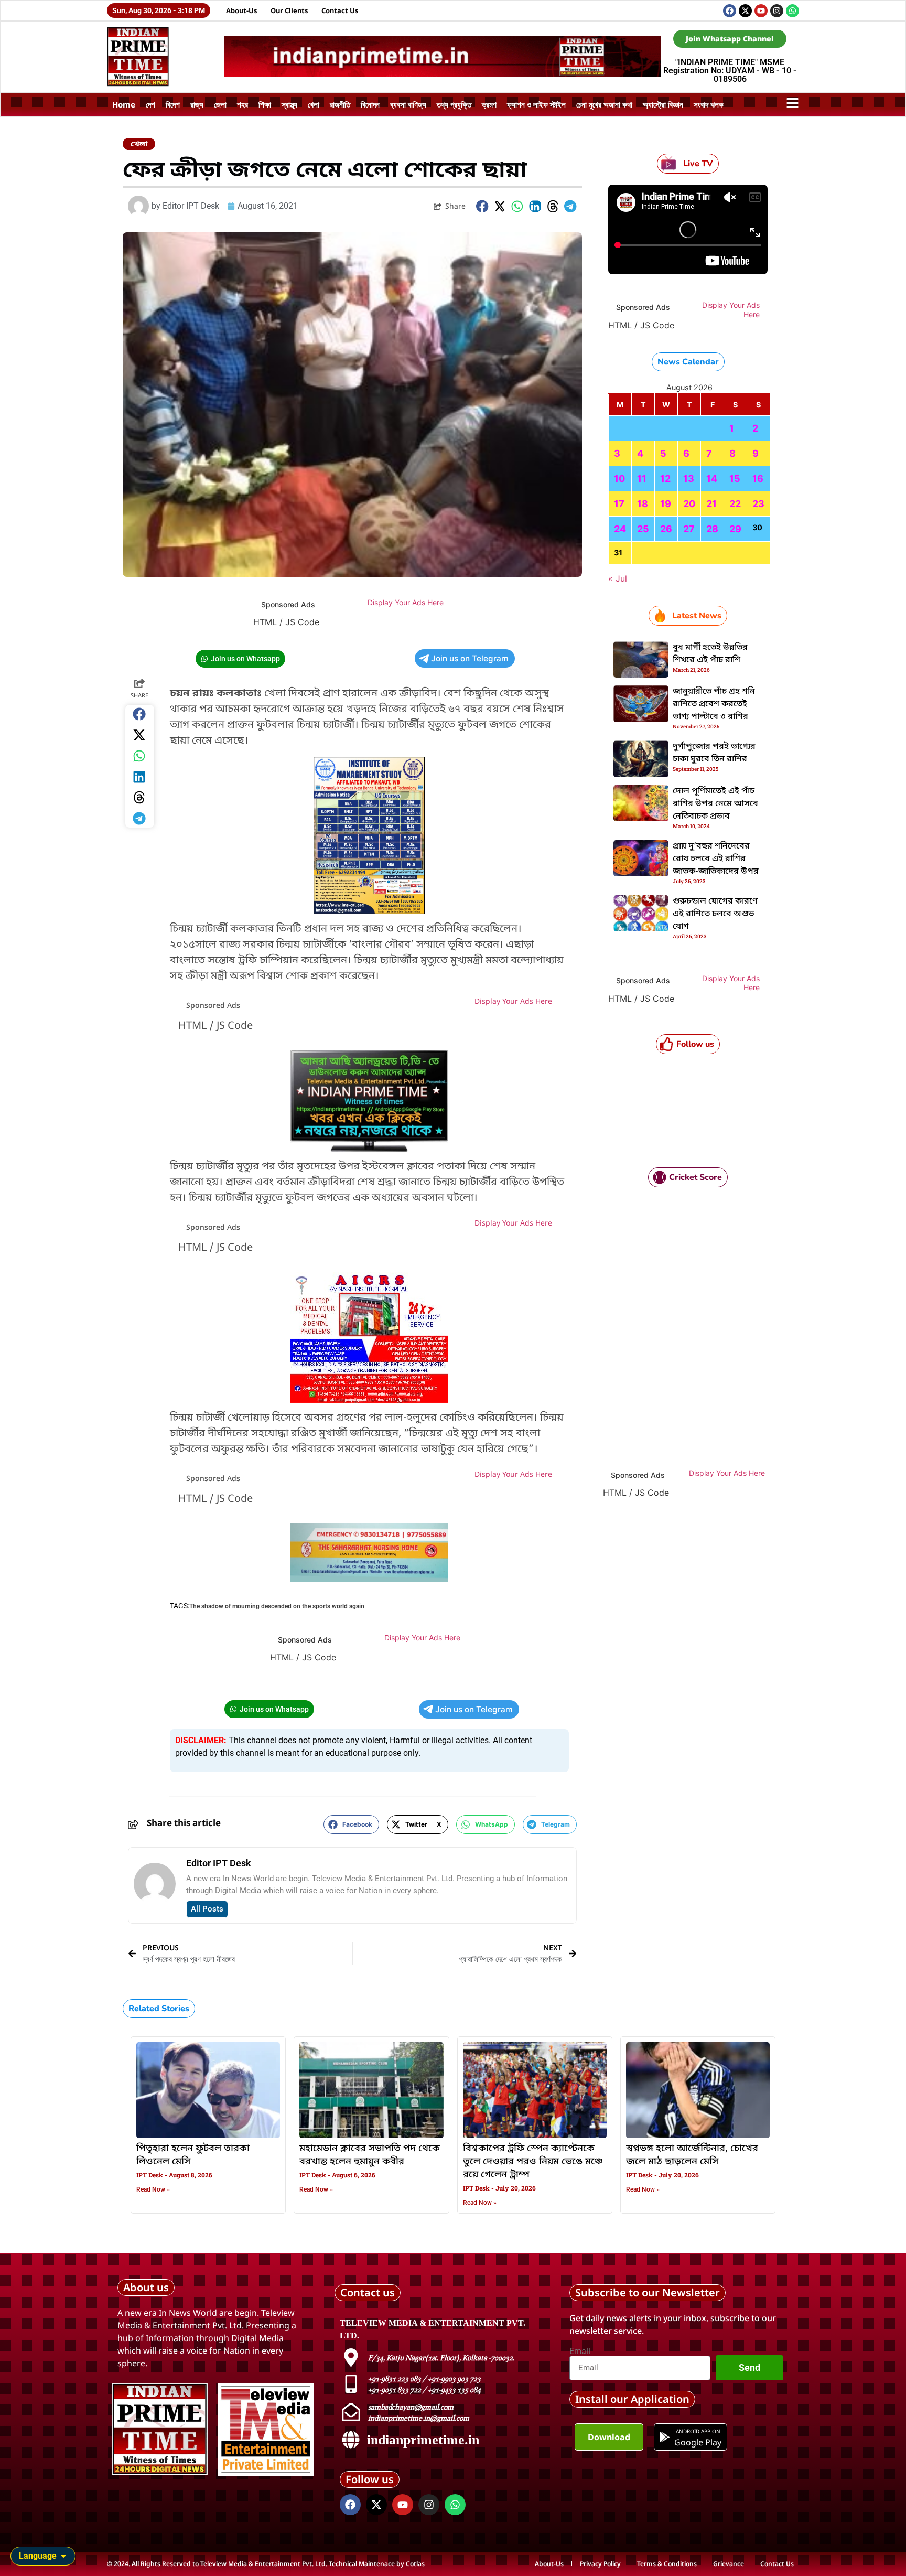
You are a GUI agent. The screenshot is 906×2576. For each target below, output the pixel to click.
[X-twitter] (745, 11)
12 (665, 479)
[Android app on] (665, 2437)
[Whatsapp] (792, 11)
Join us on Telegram (470, 658)
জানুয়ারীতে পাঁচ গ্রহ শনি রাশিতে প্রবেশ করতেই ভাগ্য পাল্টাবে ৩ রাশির (714, 704)
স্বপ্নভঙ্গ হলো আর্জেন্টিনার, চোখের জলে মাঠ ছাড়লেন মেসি (692, 2155)
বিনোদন (370, 104)
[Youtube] (761, 11)
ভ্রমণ (489, 104)
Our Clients (289, 10)
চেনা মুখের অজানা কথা (604, 104)
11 (642, 479)
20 (689, 504)
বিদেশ (173, 104)
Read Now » (153, 2189)
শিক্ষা (265, 104)
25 (643, 529)
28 (712, 529)
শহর (242, 104)
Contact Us (340, 10)
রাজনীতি (340, 104)
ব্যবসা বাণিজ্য (408, 104)
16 (758, 479)
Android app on (698, 2431)
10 (619, 479)
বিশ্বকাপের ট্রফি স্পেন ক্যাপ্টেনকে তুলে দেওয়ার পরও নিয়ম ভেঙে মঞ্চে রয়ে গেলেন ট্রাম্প (533, 2162)
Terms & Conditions (667, 2564)
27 (689, 529)
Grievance (729, 2564)
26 (666, 529)
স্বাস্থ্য (289, 104)
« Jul (618, 578)
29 (735, 529)
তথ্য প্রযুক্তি (454, 104)
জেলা (220, 104)
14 (712, 479)
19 (666, 504)
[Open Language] (63, 2556)
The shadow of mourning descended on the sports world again (277, 1606)
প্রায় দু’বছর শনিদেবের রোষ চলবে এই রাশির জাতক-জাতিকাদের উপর (716, 859)
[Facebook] (730, 11)
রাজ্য (197, 104)
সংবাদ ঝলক (709, 104)
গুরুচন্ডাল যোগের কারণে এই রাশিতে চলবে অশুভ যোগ (715, 914)
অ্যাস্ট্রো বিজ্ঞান (663, 104)
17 (619, 504)
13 (689, 479)
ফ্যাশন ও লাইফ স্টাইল (536, 104)
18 (643, 504)
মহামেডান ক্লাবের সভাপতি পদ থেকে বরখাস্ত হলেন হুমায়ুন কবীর (370, 2155)
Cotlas (415, 2564)
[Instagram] (777, 11)
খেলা (314, 104)
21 (711, 504)
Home (124, 104)
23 (758, 504)
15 (735, 479)
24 (620, 529)
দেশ (150, 104)
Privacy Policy (600, 2564)
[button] (482, 206)
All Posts (207, 1909)
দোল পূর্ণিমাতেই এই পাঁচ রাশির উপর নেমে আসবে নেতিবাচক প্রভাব (715, 804)
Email (580, 2352)
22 (735, 504)
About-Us (242, 10)
